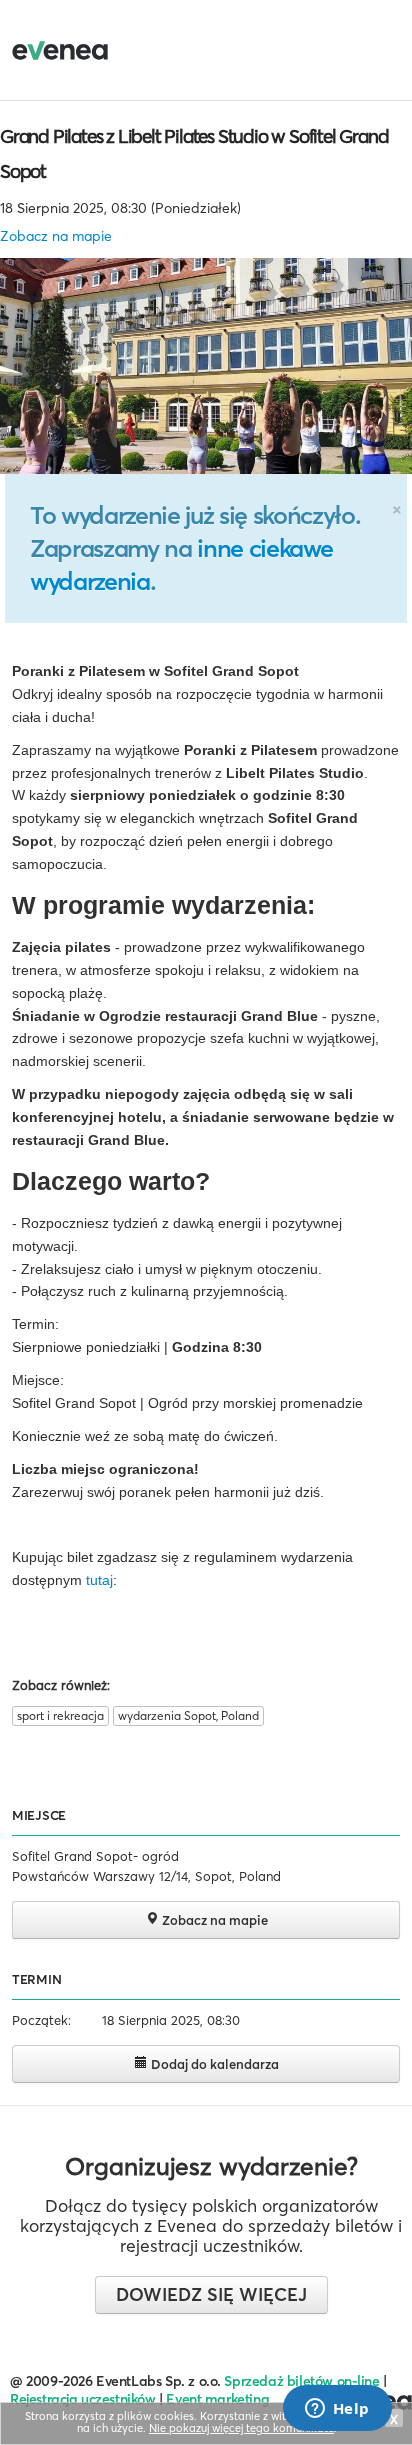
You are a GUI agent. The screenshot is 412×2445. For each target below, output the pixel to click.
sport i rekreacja (60, 1715)
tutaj (99, 1580)
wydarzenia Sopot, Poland (188, 1715)
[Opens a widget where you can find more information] (337, 2410)
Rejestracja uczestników (83, 2399)
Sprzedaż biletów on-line (301, 2381)
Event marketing (217, 2399)
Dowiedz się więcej (211, 2294)
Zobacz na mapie (56, 236)
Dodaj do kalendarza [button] (213, 2064)
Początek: (41, 2020)
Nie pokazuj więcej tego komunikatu (241, 2428)
